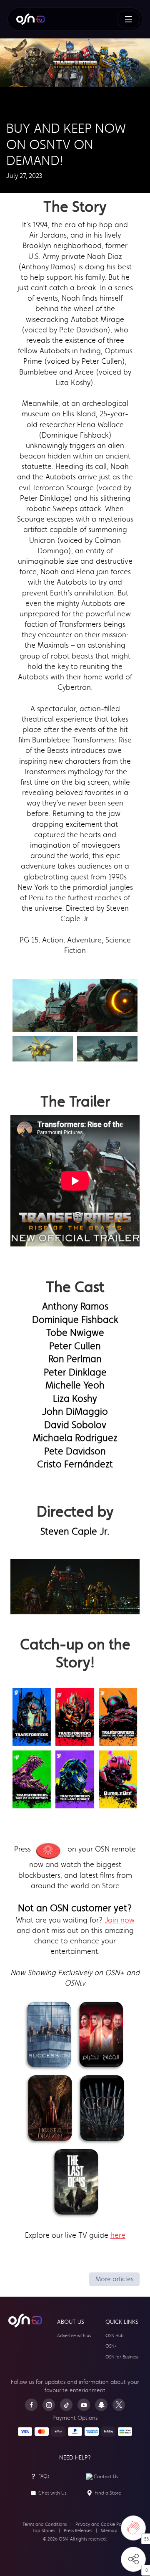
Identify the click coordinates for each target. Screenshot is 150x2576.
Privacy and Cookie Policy (102, 2524)
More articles (114, 2279)
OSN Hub (115, 2336)
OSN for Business (122, 2357)
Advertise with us (74, 2336)
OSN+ (111, 2346)
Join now (120, 1920)
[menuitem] (30, 19)
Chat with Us (52, 2493)
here (118, 2235)
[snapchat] (101, 2405)
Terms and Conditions (45, 2524)
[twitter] (119, 2405)
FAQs (44, 2476)
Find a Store (108, 2493)
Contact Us (106, 2477)
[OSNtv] (25, 2320)
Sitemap (109, 2531)
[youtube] (84, 2405)
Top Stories (44, 2531)
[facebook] (31, 2405)
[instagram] (49, 2405)
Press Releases (78, 2531)
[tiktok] (66, 2405)
